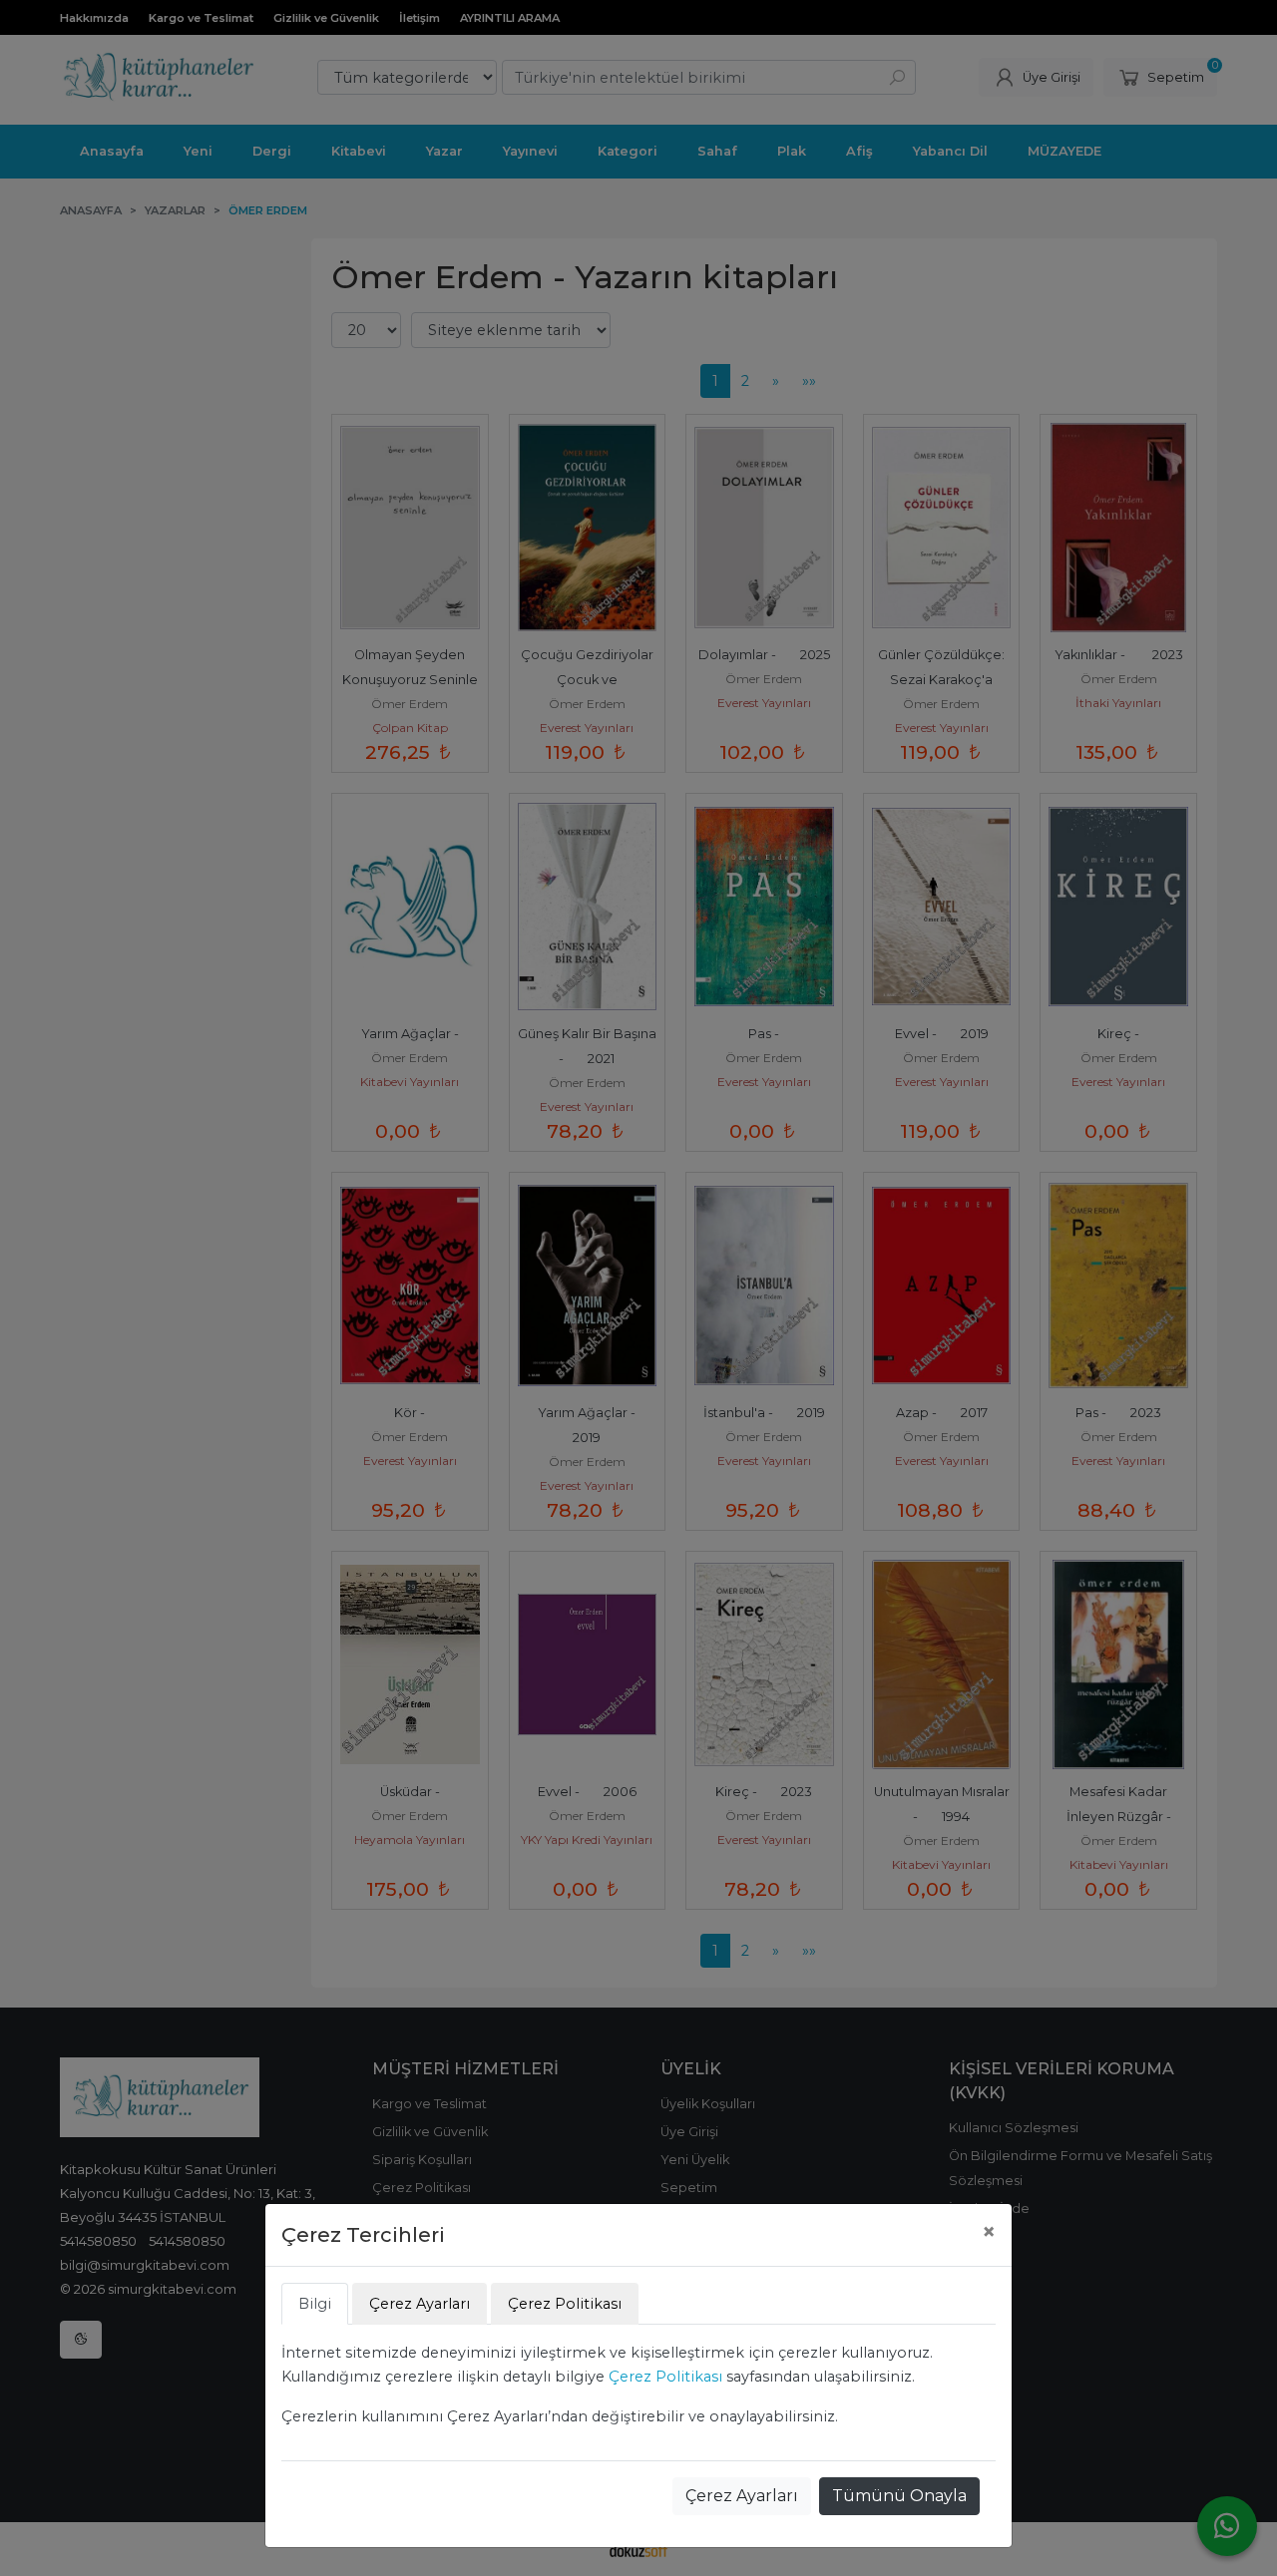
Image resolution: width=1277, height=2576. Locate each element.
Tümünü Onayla (899, 2496)
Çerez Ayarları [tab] (420, 2304)
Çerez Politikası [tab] (565, 2304)
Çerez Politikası (665, 2377)
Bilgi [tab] (315, 2304)
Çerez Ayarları (742, 2496)
